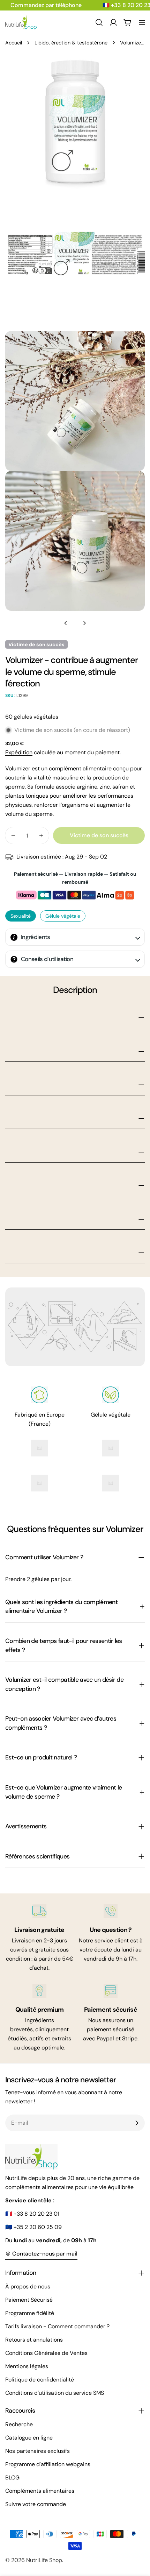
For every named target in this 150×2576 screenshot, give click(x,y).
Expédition (19, 752)
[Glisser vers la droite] (84, 623)
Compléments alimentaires (40, 2491)
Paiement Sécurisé (29, 2300)
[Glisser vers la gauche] (66, 623)
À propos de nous (28, 2286)
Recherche (19, 2424)
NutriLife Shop (44, 2560)
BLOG (12, 2478)
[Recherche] (99, 22)
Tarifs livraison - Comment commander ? (57, 2326)
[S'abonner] (137, 2123)
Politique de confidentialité (40, 2380)
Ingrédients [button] (36, 937)
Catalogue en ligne (29, 2438)
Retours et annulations (34, 2340)
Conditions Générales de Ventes (46, 2353)
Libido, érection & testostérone (71, 43)
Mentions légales (27, 2366)
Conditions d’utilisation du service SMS (55, 2393)
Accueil (14, 43)
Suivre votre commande (36, 2504)
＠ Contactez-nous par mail (41, 2254)
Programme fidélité (30, 2313)
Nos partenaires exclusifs (37, 2451)
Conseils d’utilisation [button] (47, 959)
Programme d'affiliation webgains (48, 2464)
